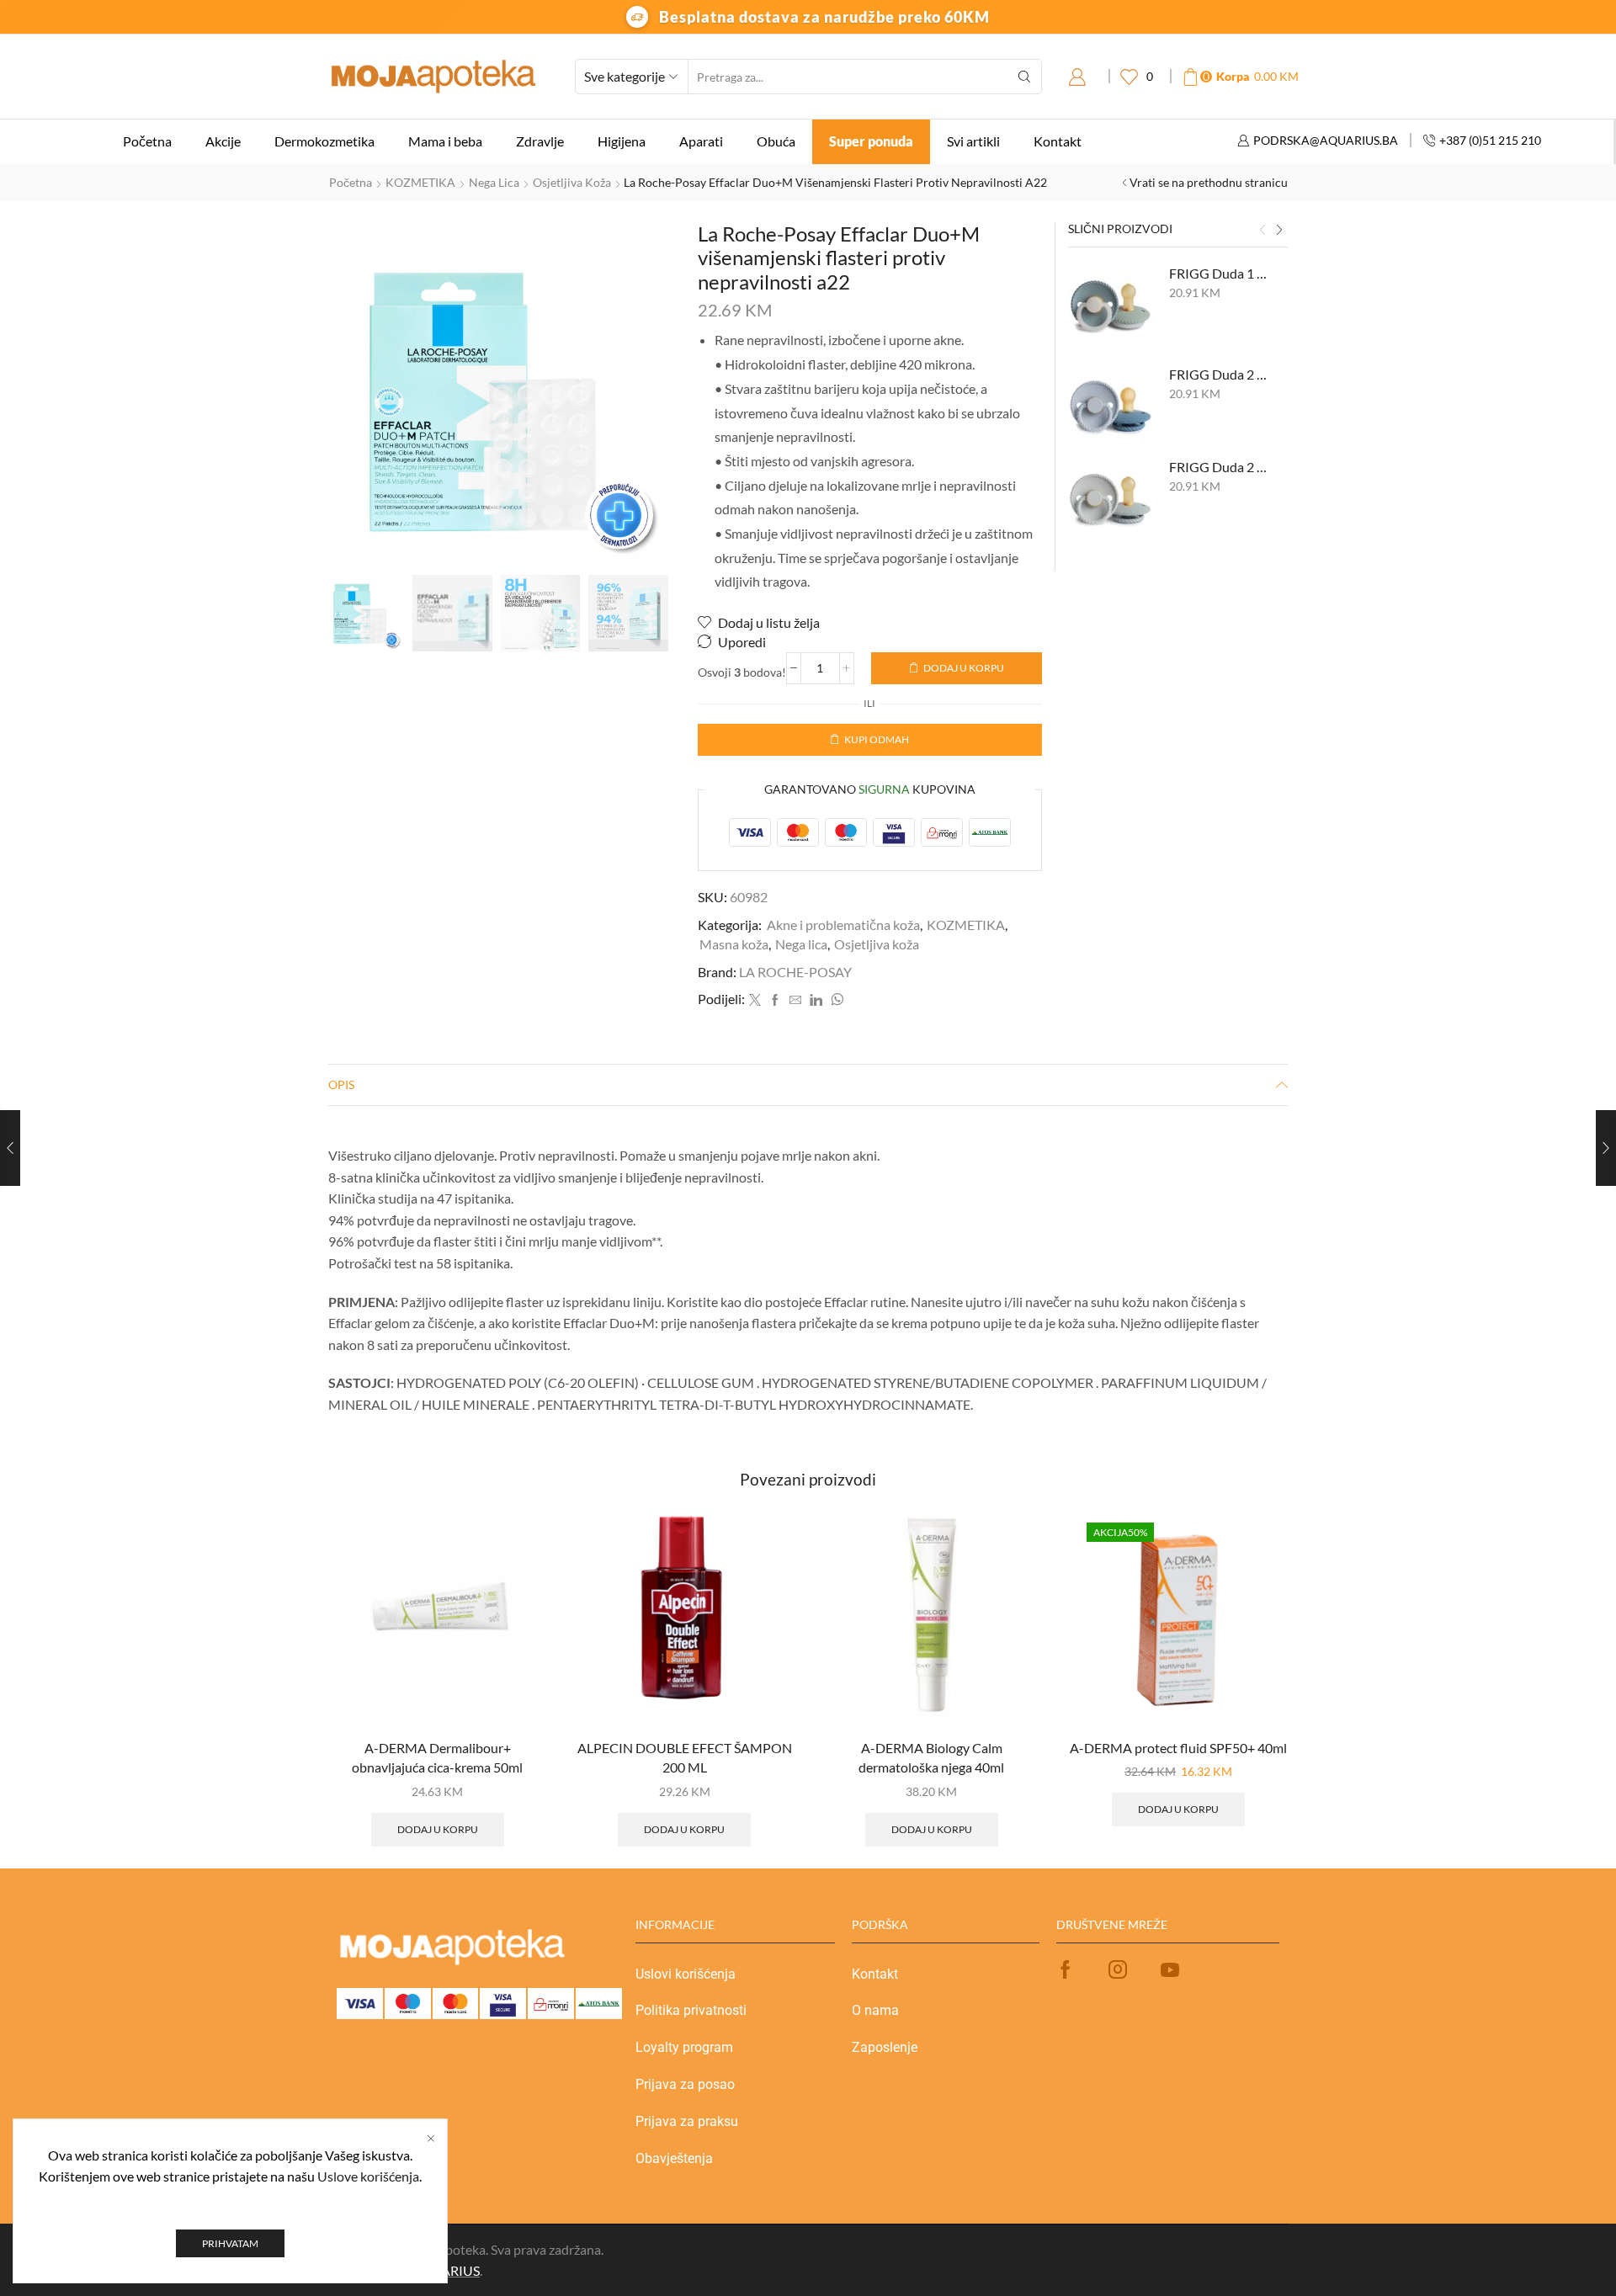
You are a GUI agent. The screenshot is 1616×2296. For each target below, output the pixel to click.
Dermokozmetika (324, 141)
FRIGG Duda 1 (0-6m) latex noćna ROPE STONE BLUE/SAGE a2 (1218, 273)
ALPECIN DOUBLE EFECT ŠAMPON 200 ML (685, 1758)
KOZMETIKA (420, 182)
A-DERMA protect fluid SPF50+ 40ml (1178, 1748)
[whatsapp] (835, 1000)
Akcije (223, 141)
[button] (1262, 231)
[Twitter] (755, 1000)
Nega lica (494, 182)
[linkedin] (816, 1000)
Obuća (776, 141)
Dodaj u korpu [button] (438, 1829)
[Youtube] (1170, 1969)
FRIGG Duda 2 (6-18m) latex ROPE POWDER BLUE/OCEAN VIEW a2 (1218, 374)
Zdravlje (540, 141)
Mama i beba (445, 141)
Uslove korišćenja (368, 2176)
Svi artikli (973, 141)
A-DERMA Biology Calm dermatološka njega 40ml (931, 1758)
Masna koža (734, 944)
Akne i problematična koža (843, 925)
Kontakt (1058, 141)
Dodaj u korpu (964, 668)
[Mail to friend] (795, 1000)
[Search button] (1024, 77)
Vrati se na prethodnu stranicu (1209, 182)
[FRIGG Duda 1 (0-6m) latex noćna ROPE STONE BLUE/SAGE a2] (1110, 306)
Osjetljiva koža (572, 182)
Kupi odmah (877, 739)
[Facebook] (775, 1000)
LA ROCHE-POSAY (795, 972)
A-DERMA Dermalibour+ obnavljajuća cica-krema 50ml (437, 1758)
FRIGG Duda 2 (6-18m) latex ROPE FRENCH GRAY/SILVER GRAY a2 (1218, 467)
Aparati (701, 141)
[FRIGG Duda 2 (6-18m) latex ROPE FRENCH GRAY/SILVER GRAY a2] (1110, 500)
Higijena (622, 141)
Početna (147, 141)
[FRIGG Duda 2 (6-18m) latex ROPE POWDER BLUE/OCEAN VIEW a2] (1110, 407)
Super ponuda (871, 141)
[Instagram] (1118, 1969)
